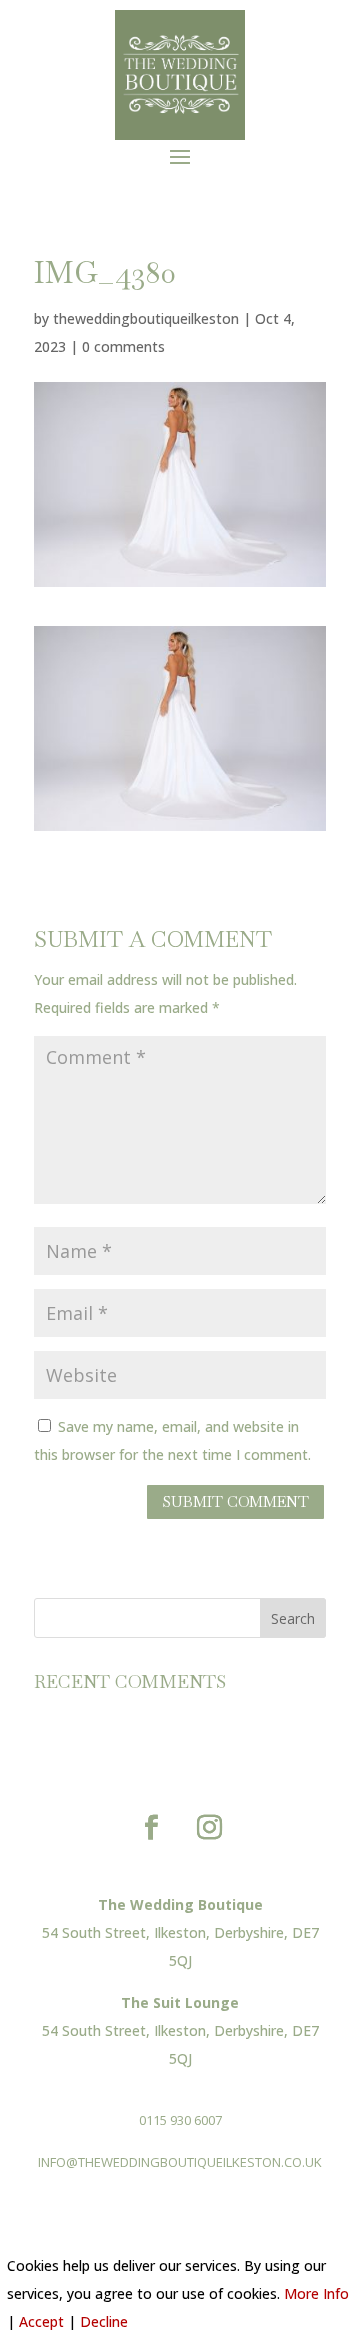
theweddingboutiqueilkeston (146, 318)
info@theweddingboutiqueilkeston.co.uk (180, 2162)
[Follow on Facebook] (151, 1828)
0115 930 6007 (180, 2120)
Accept (41, 2321)
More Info (316, 2293)
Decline (104, 2321)
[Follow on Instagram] (209, 1828)
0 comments (123, 346)
